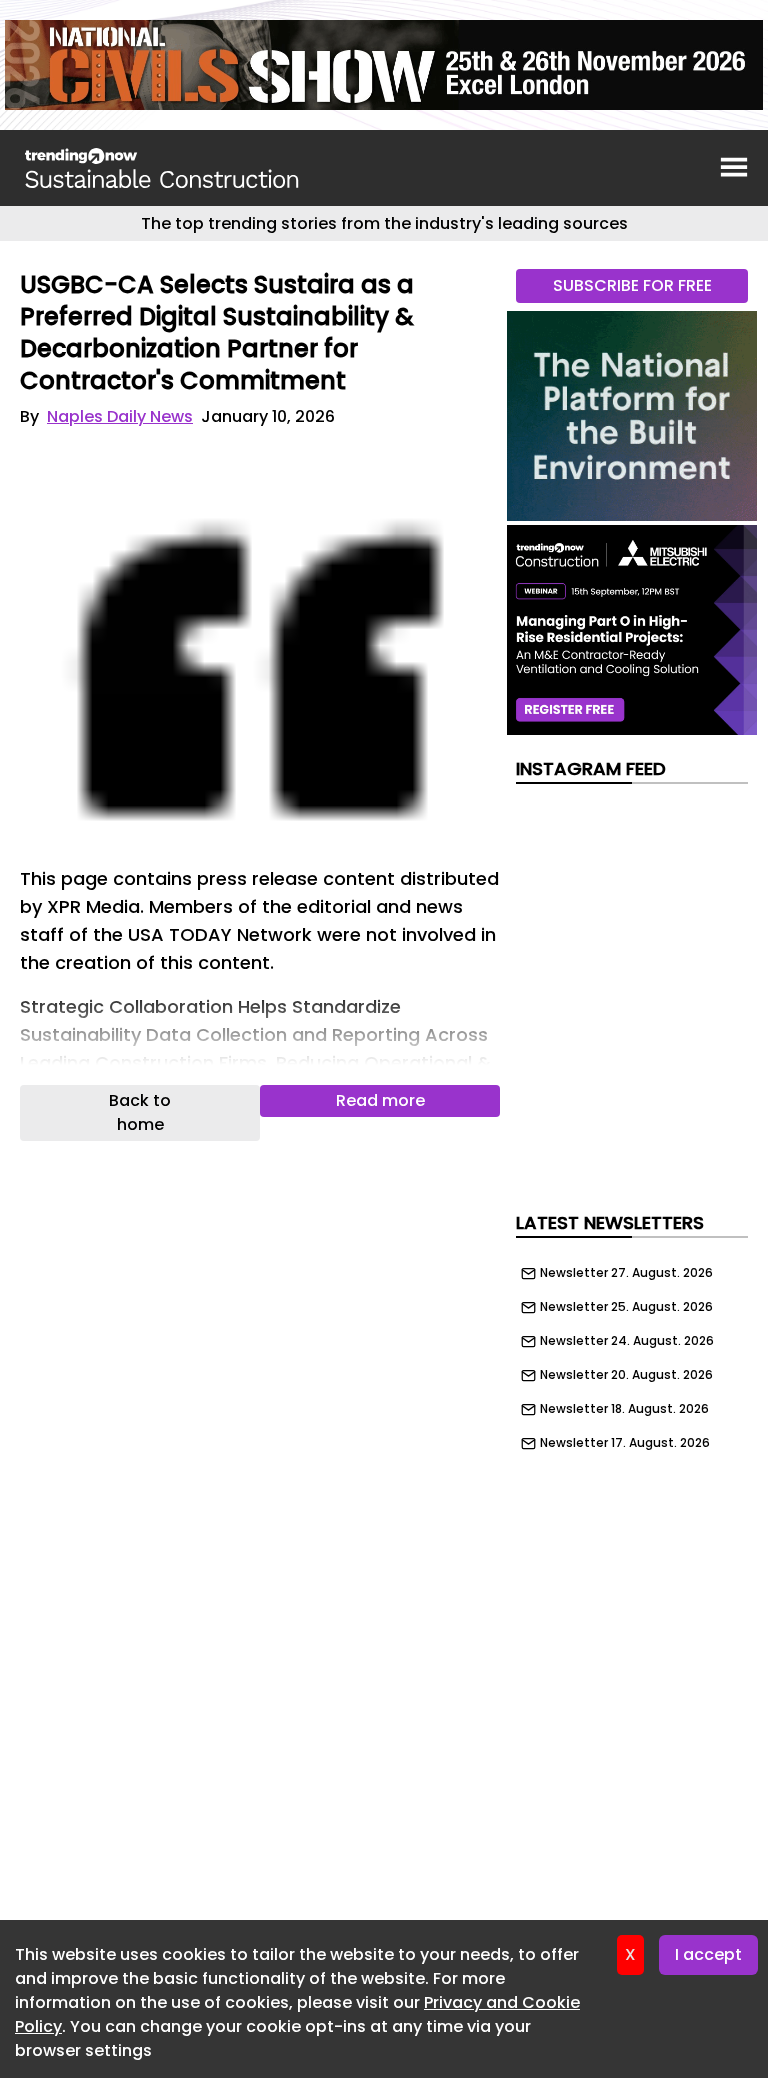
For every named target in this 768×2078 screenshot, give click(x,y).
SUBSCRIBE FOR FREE (632, 285)
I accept (708, 1954)
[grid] (632, 1353)
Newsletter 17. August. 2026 (625, 1443)
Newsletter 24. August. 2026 (627, 1341)
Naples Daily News (120, 416)
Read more (380, 1100)
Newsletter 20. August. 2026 (626, 1375)
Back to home (140, 1112)
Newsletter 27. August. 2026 (626, 1273)
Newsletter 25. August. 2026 (626, 1307)
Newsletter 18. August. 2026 (624, 1409)
